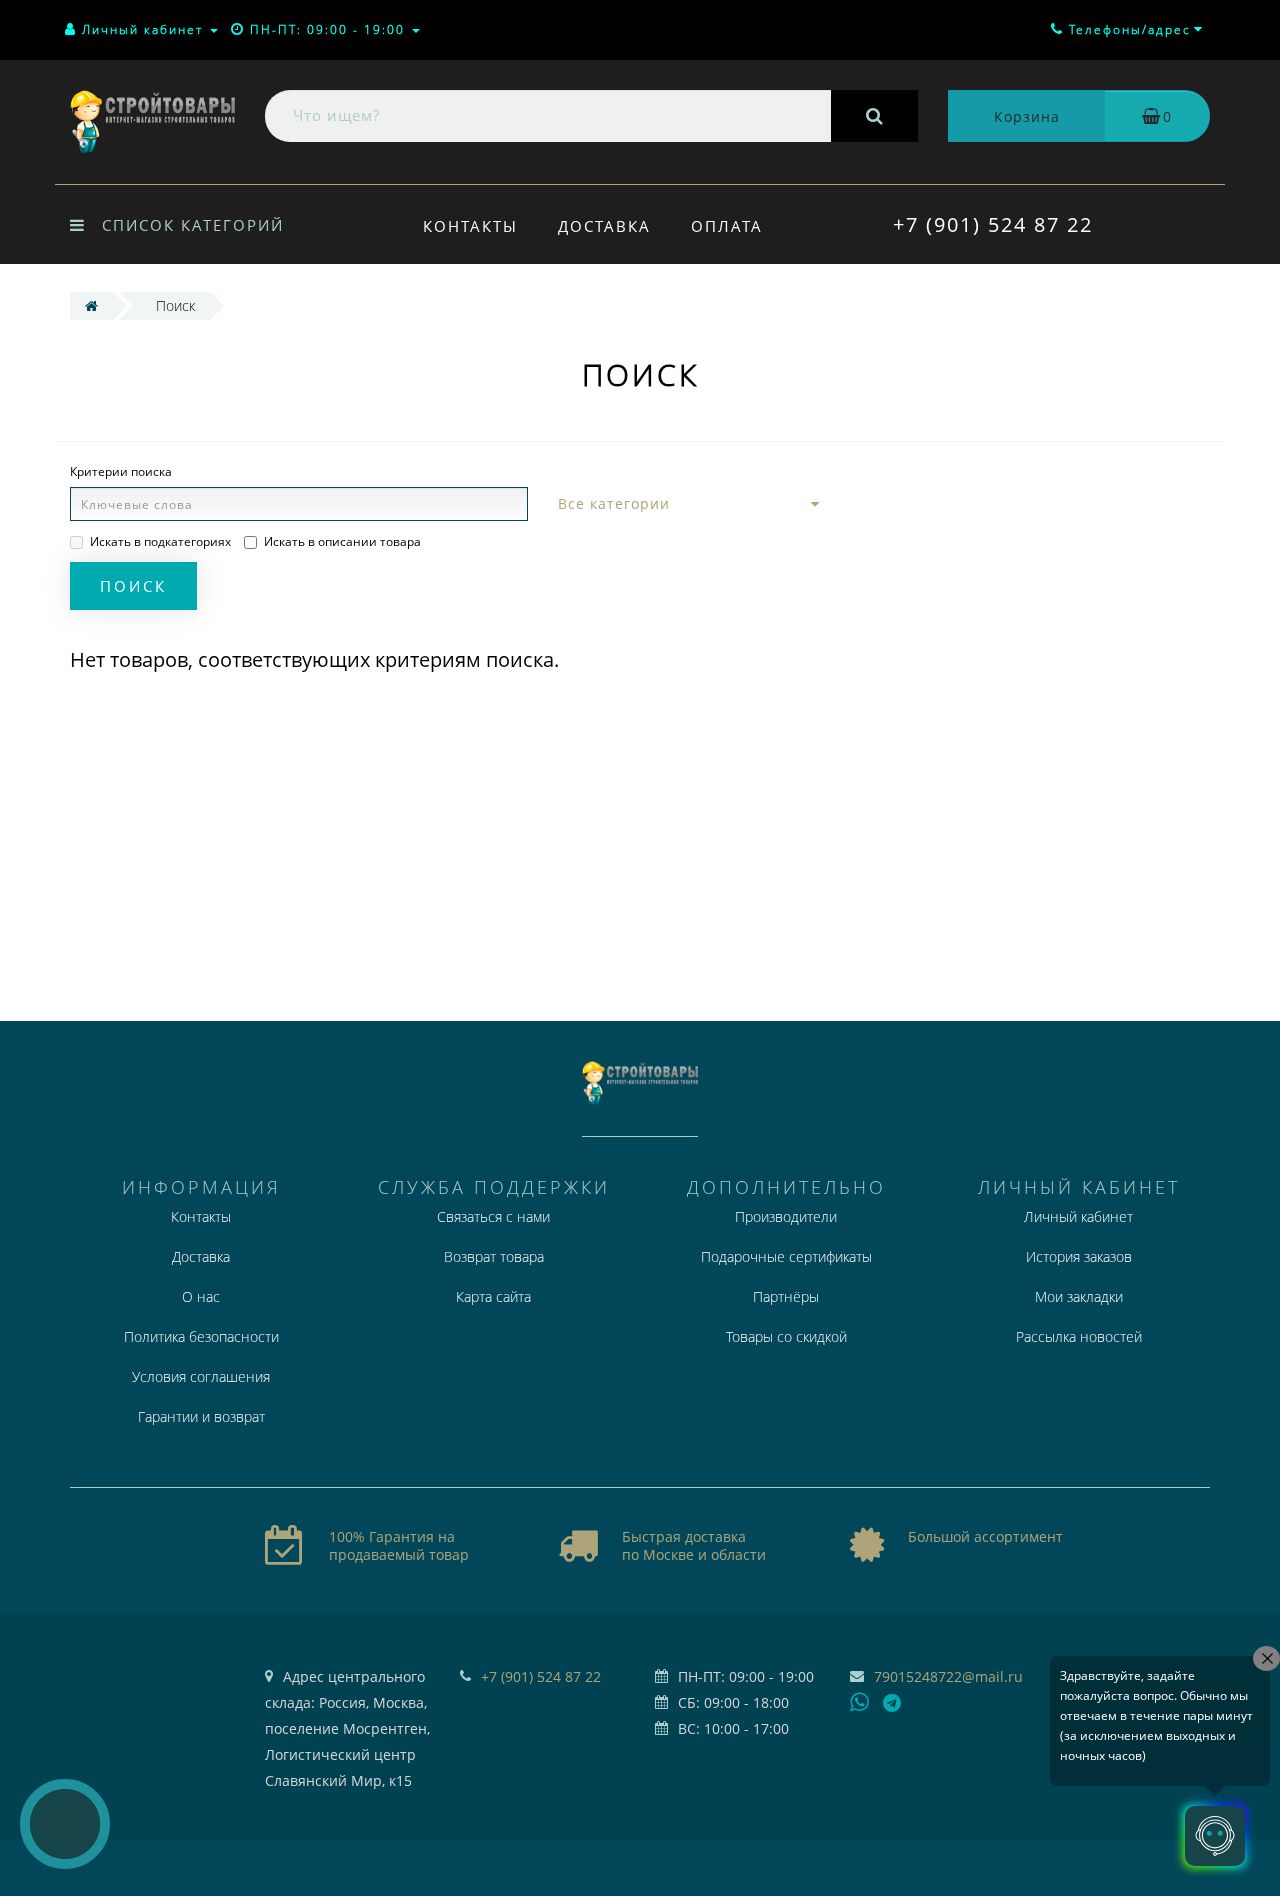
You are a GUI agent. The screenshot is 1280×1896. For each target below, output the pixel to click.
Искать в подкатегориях (160, 541)
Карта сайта (493, 1296)
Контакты (470, 226)
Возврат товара (494, 1256)
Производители (786, 1216)
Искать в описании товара (342, 541)
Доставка (604, 226)
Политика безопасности (201, 1336)
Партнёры (786, 1296)
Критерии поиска (121, 471)
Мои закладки (1079, 1296)
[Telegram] (893, 1704)
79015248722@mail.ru (948, 1676)
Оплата (727, 226)
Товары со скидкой (786, 1336)
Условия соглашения (201, 1376)
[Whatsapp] (860, 1700)
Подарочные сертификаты (786, 1256)
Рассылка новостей (1079, 1336)
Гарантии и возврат (201, 1416)
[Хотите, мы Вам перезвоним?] (65, 1824)
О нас (201, 1296)
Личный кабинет (1078, 1216)
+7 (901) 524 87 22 (993, 224)
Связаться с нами (493, 1216)
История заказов (1079, 1256)
